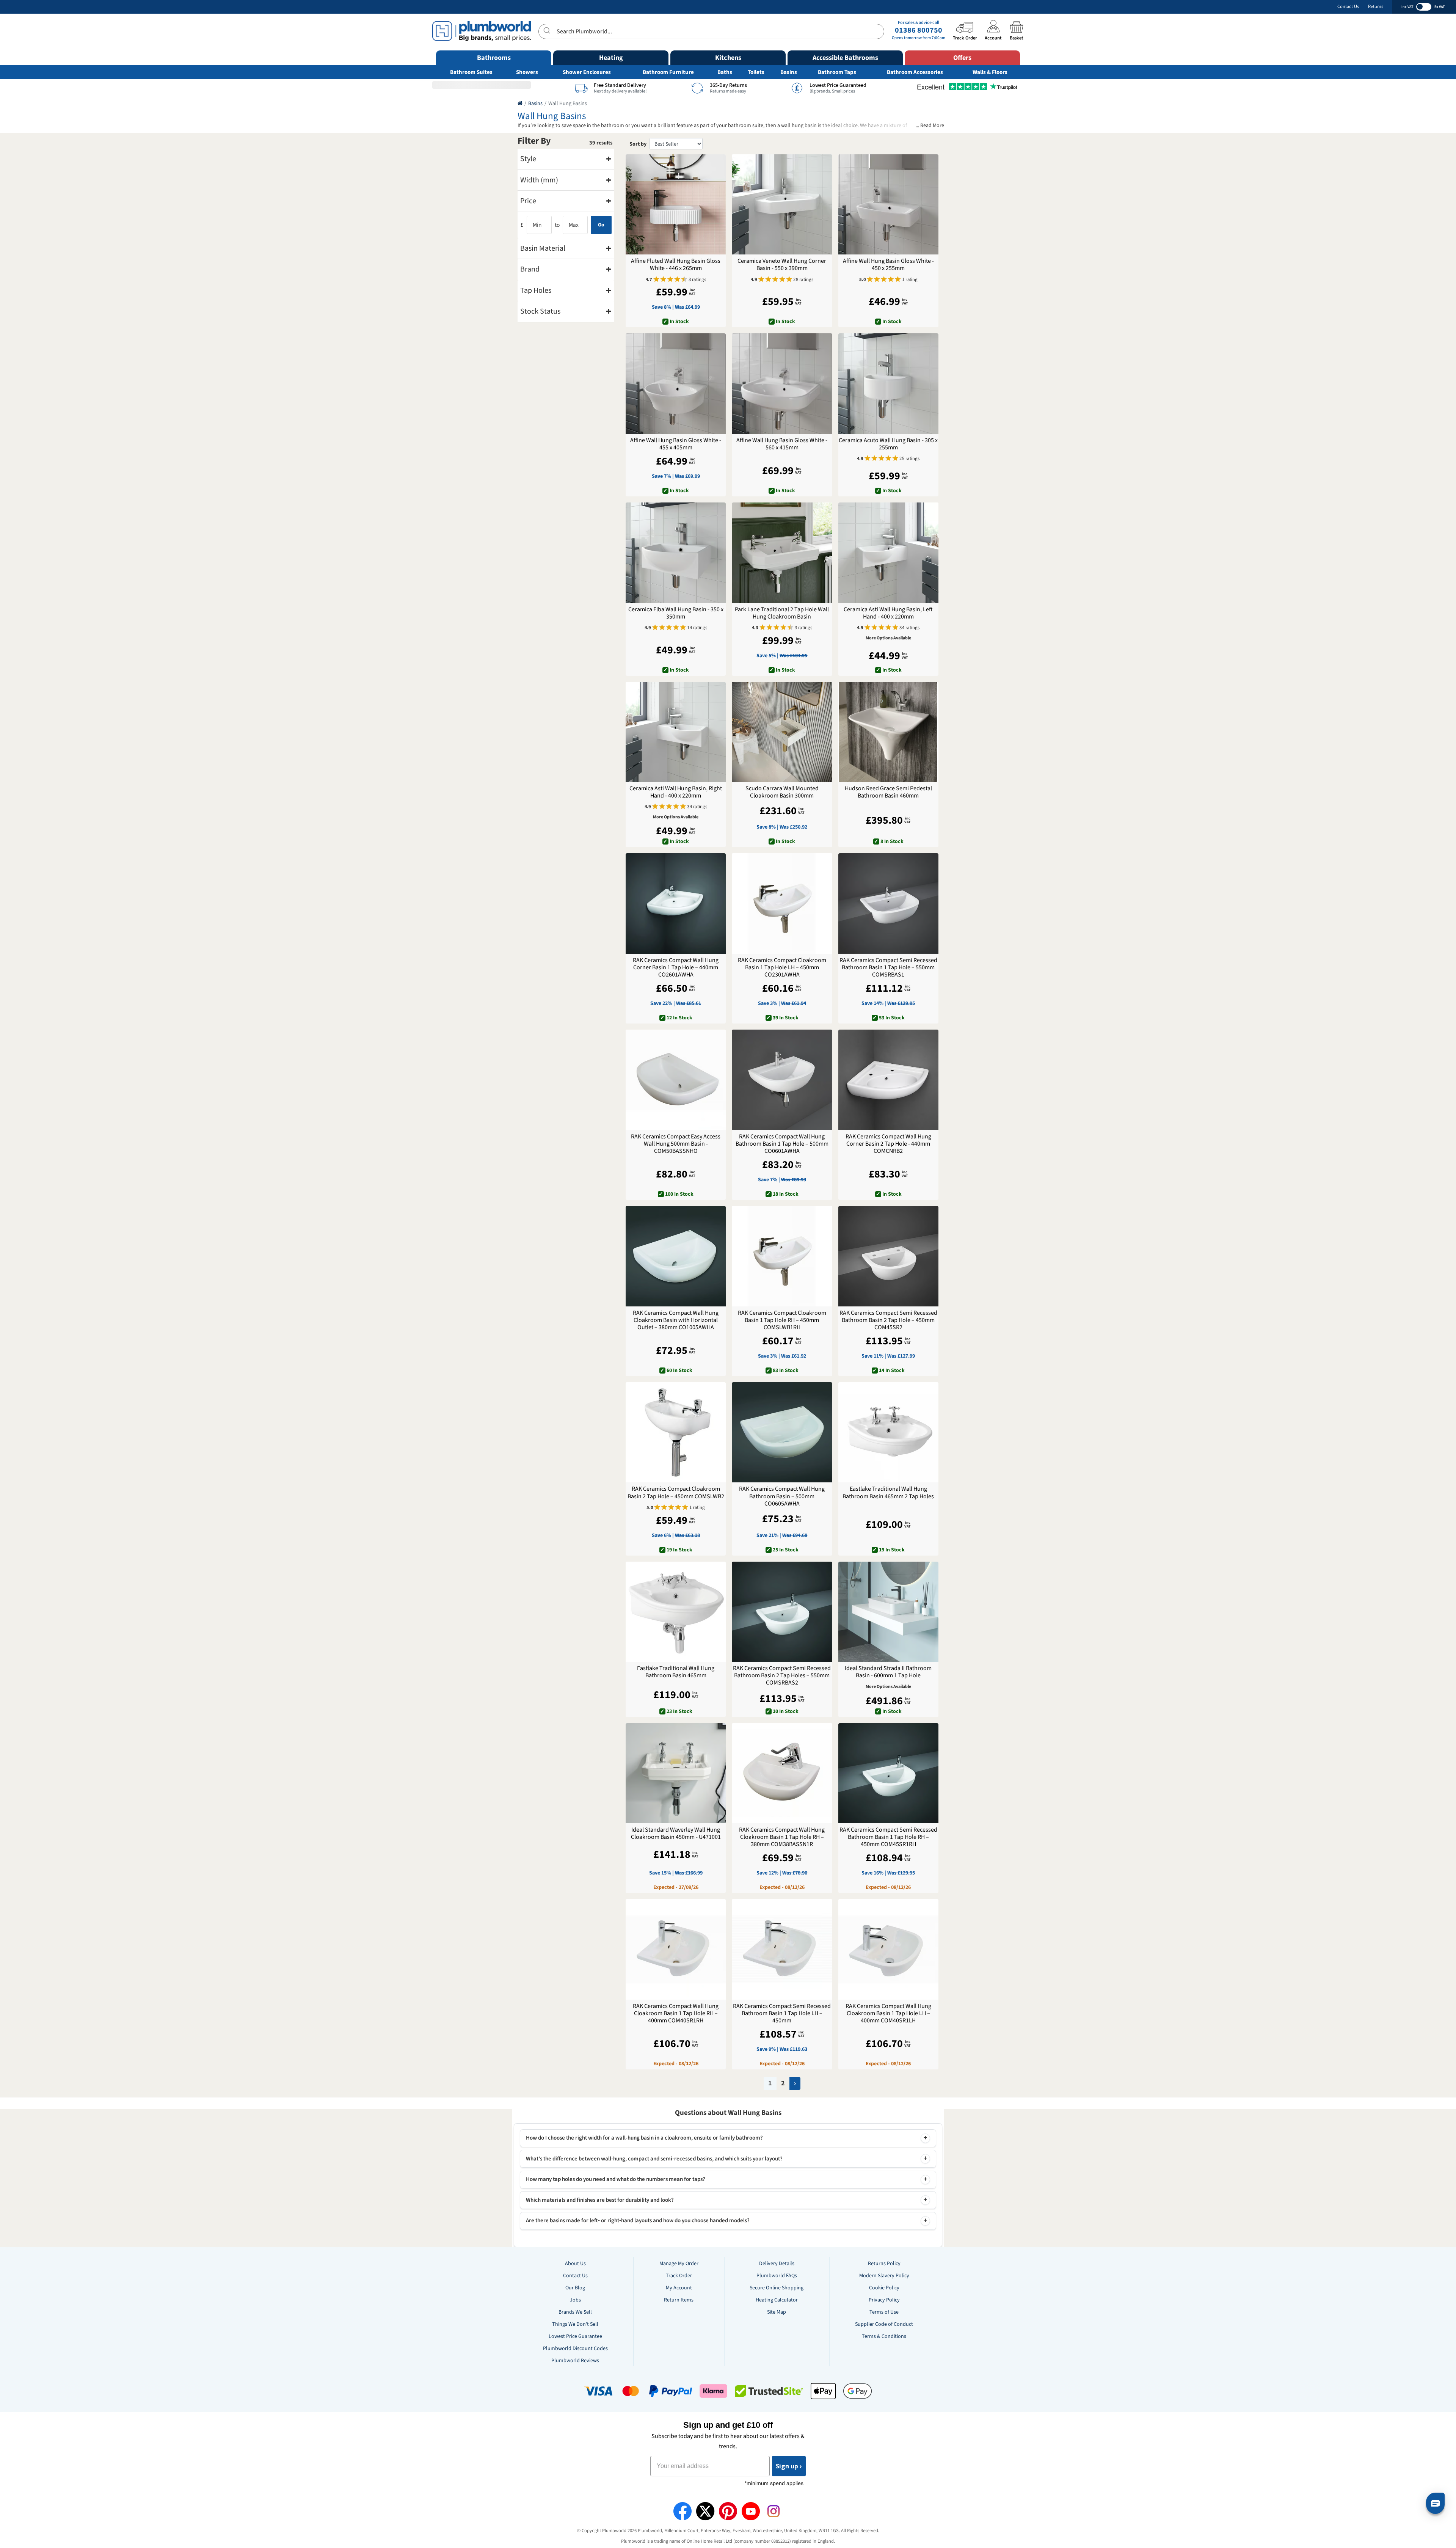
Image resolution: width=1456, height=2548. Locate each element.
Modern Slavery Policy (884, 2276)
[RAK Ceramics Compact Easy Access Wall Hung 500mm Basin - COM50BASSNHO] (676, 1080)
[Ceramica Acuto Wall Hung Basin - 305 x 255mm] (888, 383)
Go (601, 225)
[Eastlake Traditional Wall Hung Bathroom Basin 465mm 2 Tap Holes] (888, 1432)
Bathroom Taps (837, 72)
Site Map (777, 2312)
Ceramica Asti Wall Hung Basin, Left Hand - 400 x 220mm (888, 613)
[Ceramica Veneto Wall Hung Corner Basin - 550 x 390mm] (782, 204)
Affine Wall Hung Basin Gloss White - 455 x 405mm (676, 444)
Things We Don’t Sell (575, 2324)
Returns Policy (884, 2264)
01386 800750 (919, 30)
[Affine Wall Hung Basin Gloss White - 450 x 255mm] (888, 204)
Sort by (638, 144)
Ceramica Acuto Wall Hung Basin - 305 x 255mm (888, 444)
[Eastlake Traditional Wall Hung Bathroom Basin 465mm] (676, 1612)
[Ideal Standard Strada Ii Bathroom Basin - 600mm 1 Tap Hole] (888, 1612)
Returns (1376, 7)
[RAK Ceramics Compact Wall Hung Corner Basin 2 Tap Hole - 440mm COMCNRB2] (888, 1080)
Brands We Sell (575, 2312)
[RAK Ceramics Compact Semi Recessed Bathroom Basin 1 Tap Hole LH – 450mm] (782, 1949)
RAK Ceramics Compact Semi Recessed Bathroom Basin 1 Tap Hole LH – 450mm (782, 2014)
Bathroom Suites (471, 72)
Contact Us (1348, 7)
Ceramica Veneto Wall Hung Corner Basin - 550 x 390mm (782, 265)
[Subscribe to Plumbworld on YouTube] (751, 2511)
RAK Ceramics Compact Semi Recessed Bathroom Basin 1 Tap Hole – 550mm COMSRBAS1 (888, 968)
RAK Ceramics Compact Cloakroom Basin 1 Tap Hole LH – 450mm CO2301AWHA (782, 968)
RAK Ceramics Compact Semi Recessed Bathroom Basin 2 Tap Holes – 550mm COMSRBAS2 (782, 1676)
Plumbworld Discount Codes (575, 2349)
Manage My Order (679, 2264)
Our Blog (575, 2288)
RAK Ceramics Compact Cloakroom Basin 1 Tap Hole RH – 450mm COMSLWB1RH (782, 1320)
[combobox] (711, 31)
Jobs (575, 2300)
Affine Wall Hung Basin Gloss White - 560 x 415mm (782, 444)
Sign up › (789, 2466)
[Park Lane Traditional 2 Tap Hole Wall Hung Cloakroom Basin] (782, 553)
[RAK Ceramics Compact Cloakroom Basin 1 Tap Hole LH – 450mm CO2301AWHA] (782, 903)
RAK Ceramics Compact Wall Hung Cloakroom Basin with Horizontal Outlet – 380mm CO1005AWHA (676, 1320)
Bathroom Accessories (915, 72)
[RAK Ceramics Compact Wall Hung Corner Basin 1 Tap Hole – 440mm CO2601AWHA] (676, 903)
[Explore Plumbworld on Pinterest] (728, 2511)
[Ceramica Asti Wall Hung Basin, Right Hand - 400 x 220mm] (676, 732)
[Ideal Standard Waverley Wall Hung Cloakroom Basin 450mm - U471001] (676, 1773)
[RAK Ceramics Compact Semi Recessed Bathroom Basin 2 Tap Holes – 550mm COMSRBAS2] (782, 1612)
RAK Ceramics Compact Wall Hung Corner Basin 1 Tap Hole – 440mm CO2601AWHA (676, 968)
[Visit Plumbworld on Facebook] (682, 2511)
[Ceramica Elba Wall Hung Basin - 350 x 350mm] (676, 553)
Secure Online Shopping (777, 2288)
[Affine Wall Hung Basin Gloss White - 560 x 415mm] (782, 383)
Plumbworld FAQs (777, 2276)
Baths (725, 72)
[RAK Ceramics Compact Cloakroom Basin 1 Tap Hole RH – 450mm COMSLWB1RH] (782, 1256)
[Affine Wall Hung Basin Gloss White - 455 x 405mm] (676, 383)
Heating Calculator (777, 2300)
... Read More (930, 126)
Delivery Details (777, 2264)
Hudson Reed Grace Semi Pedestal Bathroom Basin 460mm (888, 792)
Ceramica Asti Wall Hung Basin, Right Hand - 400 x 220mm (676, 792)
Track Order (679, 2276)
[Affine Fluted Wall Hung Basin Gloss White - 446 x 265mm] (676, 204)
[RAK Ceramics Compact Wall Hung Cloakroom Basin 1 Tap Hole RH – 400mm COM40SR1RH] (676, 1949)
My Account (679, 2288)
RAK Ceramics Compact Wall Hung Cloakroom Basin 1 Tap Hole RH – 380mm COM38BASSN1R (782, 1837)
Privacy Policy (884, 2300)
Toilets (756, 72)
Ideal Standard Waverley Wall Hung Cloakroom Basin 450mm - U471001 (676, 1834)
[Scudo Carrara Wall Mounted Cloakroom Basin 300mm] (782, 732)
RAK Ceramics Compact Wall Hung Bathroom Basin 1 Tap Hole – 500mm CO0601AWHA (782, 1144)
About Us (575, 2264)
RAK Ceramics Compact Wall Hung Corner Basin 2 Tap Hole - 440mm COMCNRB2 (888, 1144)
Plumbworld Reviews (575, 2361)
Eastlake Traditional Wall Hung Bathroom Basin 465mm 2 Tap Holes (888, 1493)
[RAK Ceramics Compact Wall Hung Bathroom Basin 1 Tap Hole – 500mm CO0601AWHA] (782, 1080)
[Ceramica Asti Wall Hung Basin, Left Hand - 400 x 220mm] (888, 553)
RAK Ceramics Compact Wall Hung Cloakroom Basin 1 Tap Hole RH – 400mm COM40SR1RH (676, 2014)
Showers (527, 72)
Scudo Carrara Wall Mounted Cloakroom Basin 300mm (782, 792)
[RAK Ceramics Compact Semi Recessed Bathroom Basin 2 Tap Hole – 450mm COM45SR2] (888, 1256)
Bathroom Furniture (668, 72)
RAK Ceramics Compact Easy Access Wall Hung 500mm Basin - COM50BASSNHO (676, 1144)
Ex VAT (1440, 7)
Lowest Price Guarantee (575, 2336)
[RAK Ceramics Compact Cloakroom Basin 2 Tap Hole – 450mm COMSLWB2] (676, 1432)
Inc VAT (1407, 7)
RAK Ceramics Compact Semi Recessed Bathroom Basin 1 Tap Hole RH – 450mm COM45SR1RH (888, 1837)
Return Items (679, 2300)
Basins (789, 72)
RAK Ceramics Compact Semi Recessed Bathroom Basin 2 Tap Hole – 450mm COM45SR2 (888, 1320)
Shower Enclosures (587, 72)
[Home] (520, 104)
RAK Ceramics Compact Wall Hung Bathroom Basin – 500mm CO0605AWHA (782, 1496)
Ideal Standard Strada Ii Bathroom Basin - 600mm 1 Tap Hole (888, 1672)
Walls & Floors (990, 72)
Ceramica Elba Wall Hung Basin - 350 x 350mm (676, 613)
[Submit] (548, 30)
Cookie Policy (884, 2288)
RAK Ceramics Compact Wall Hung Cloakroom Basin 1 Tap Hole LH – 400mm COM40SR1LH (888, 2014)
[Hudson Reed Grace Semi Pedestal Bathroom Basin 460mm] (888, 732)
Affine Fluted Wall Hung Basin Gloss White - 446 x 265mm (676, 265)
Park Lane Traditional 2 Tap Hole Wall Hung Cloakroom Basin (782, 613)
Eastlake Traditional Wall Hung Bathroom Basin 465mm (676, 1672)
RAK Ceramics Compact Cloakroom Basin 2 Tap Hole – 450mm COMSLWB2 (676, 1493)
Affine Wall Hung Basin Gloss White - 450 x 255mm (888, 265)
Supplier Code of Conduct (884, 2324)
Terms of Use (884, 2312)
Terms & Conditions (884, 2336)
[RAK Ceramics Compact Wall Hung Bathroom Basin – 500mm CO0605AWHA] (782, 1432)
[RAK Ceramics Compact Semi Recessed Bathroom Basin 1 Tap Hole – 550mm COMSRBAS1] (888, 903)
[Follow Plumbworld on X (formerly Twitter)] (705, 2511)
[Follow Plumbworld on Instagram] (773, 2511)
